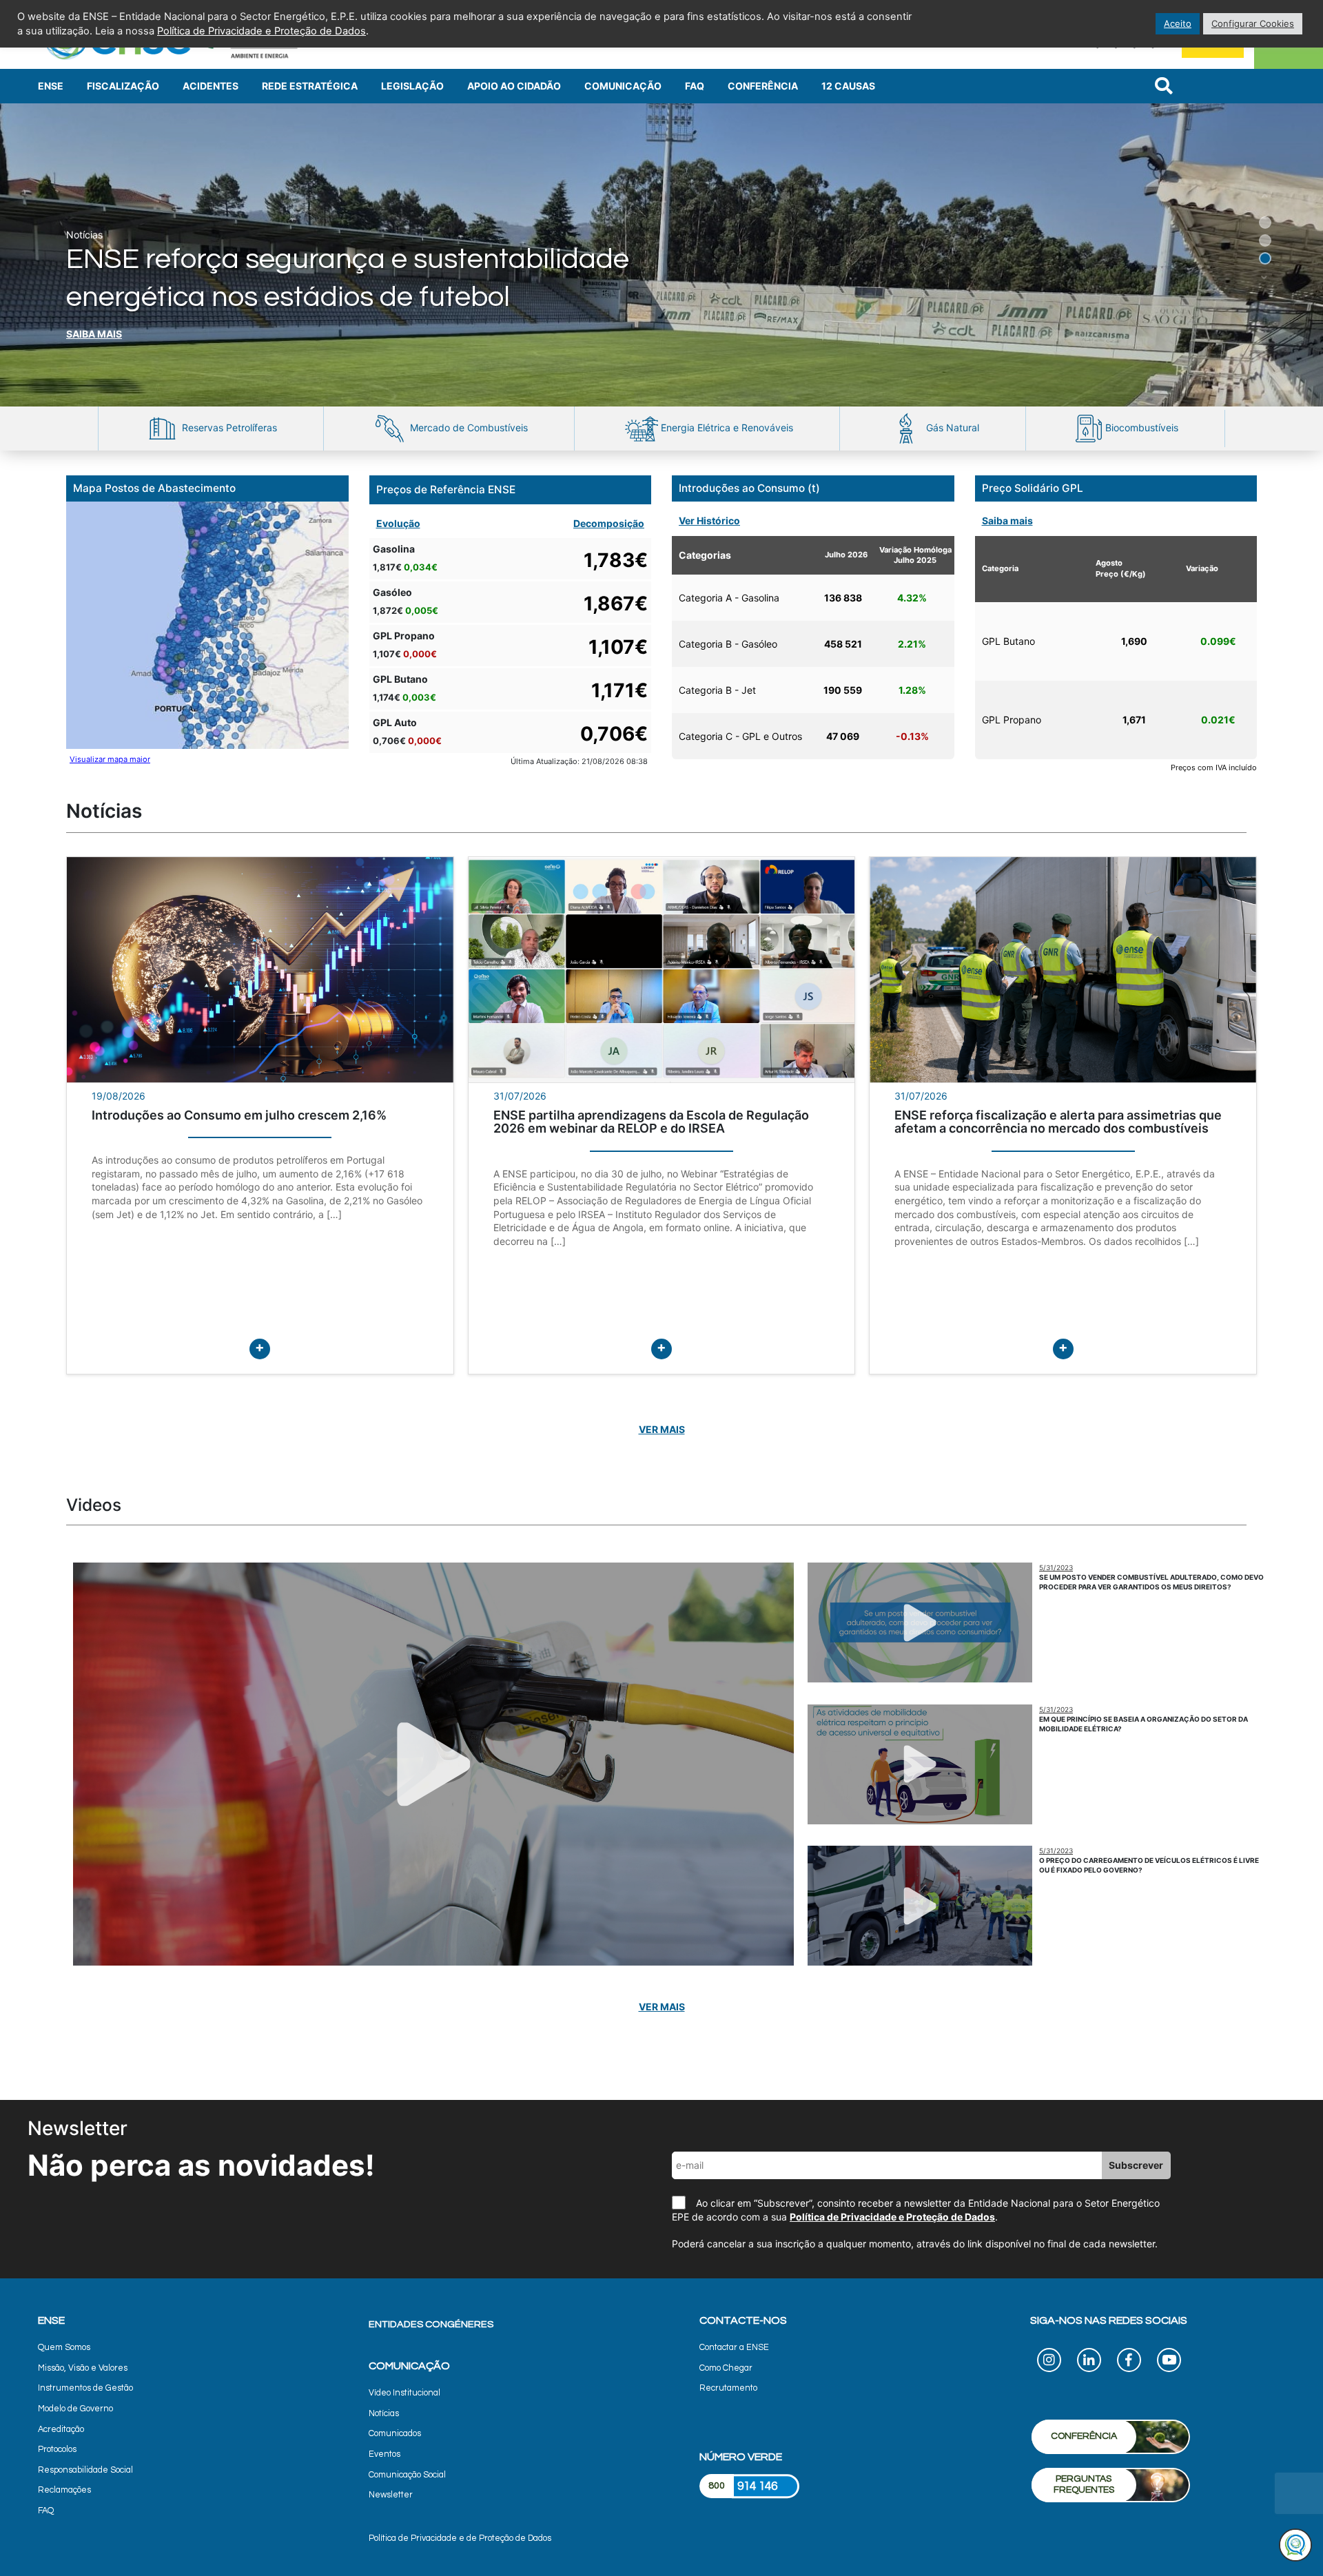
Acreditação (61, 2430)
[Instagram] (1049, 2362)
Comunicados (395, 2434)
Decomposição (609, 523)
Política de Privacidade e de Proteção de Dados (460, 2538)
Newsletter (391, 2495)
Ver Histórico (709, 521)
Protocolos (57, 2450)
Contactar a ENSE (734, 2348)
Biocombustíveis (1140, 427)
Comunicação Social (407, 2475)
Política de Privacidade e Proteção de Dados (892, 2217)
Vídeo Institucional (404, 2393)
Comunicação (623, 86)
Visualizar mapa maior (110, 759)
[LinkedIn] (1089, 2362)
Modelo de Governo (75, 2409)
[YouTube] (1169, 2362)
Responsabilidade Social (85, 2470)
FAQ (695, 86)
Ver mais (662, 1429)
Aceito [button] (1178, 23)
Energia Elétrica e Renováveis (726, 427)
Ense (51, 86)
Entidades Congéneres (431, 2324)
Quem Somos (64, 2348)
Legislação (412, 86)
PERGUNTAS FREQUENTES (1084, 2485)
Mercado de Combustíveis (468, 427)
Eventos (384, 2454)
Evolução (398, 523)
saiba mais (94, 334)
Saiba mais (1007, 521)
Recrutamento (728, 2388)
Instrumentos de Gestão (85, 2388)
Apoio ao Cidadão (514, 86)
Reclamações (64, 2490)
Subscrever (1136, 2165)
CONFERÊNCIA (1084, 2436)
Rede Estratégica (310, 86)
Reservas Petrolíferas (228, 427)
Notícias (384, 2414)
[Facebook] (1129, 2362)
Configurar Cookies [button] (1253, 23)
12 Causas (848, 86)
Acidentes (211, 86)
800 (717, 2486)
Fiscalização (123, 86)
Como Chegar (726, 2368)
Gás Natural (951, 427)
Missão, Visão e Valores (83, 2368)
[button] (1186, 190)
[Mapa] (207, 625)
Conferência (763, 86)
